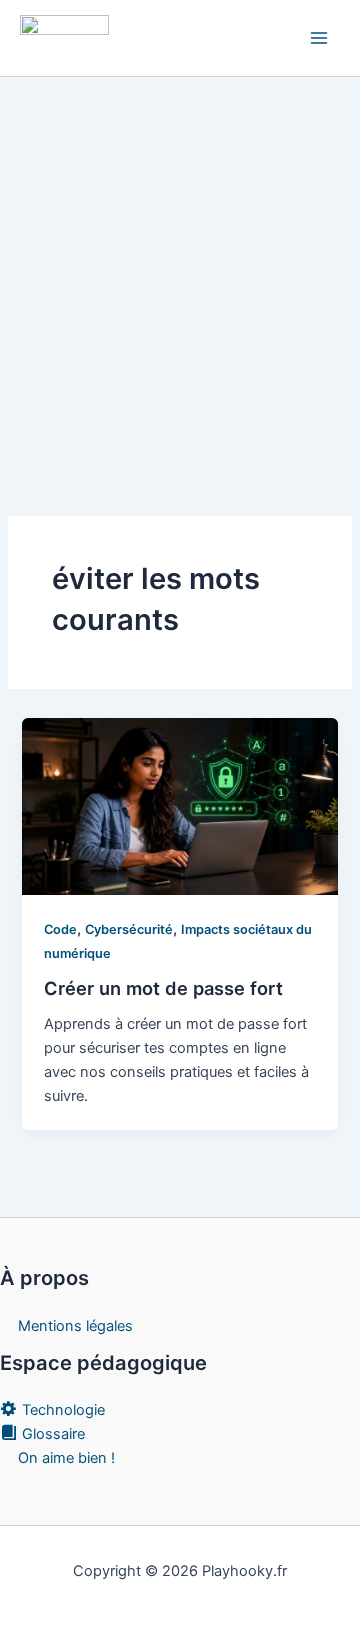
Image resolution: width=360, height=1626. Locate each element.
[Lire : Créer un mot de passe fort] (179, 806)
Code (60, 929)
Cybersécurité (129, 929)
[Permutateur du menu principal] (319, 38)
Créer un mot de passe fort (163, 988)
